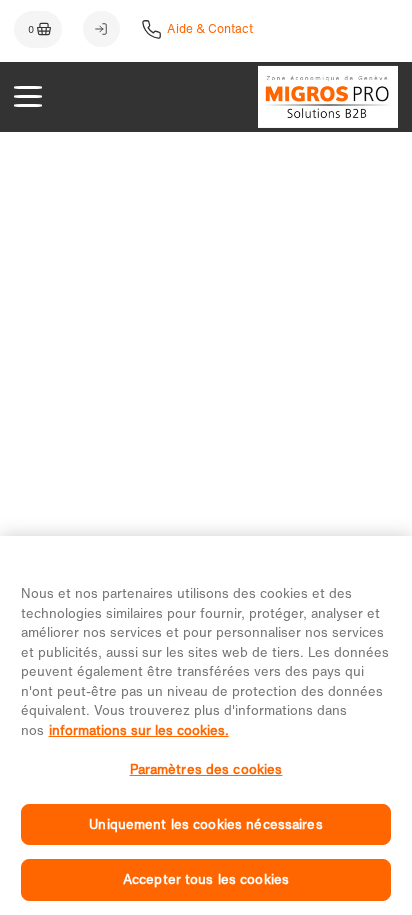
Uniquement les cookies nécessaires (205, 824)
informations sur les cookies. (139, 730)
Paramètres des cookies (206, 769)
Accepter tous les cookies (206, 879)
